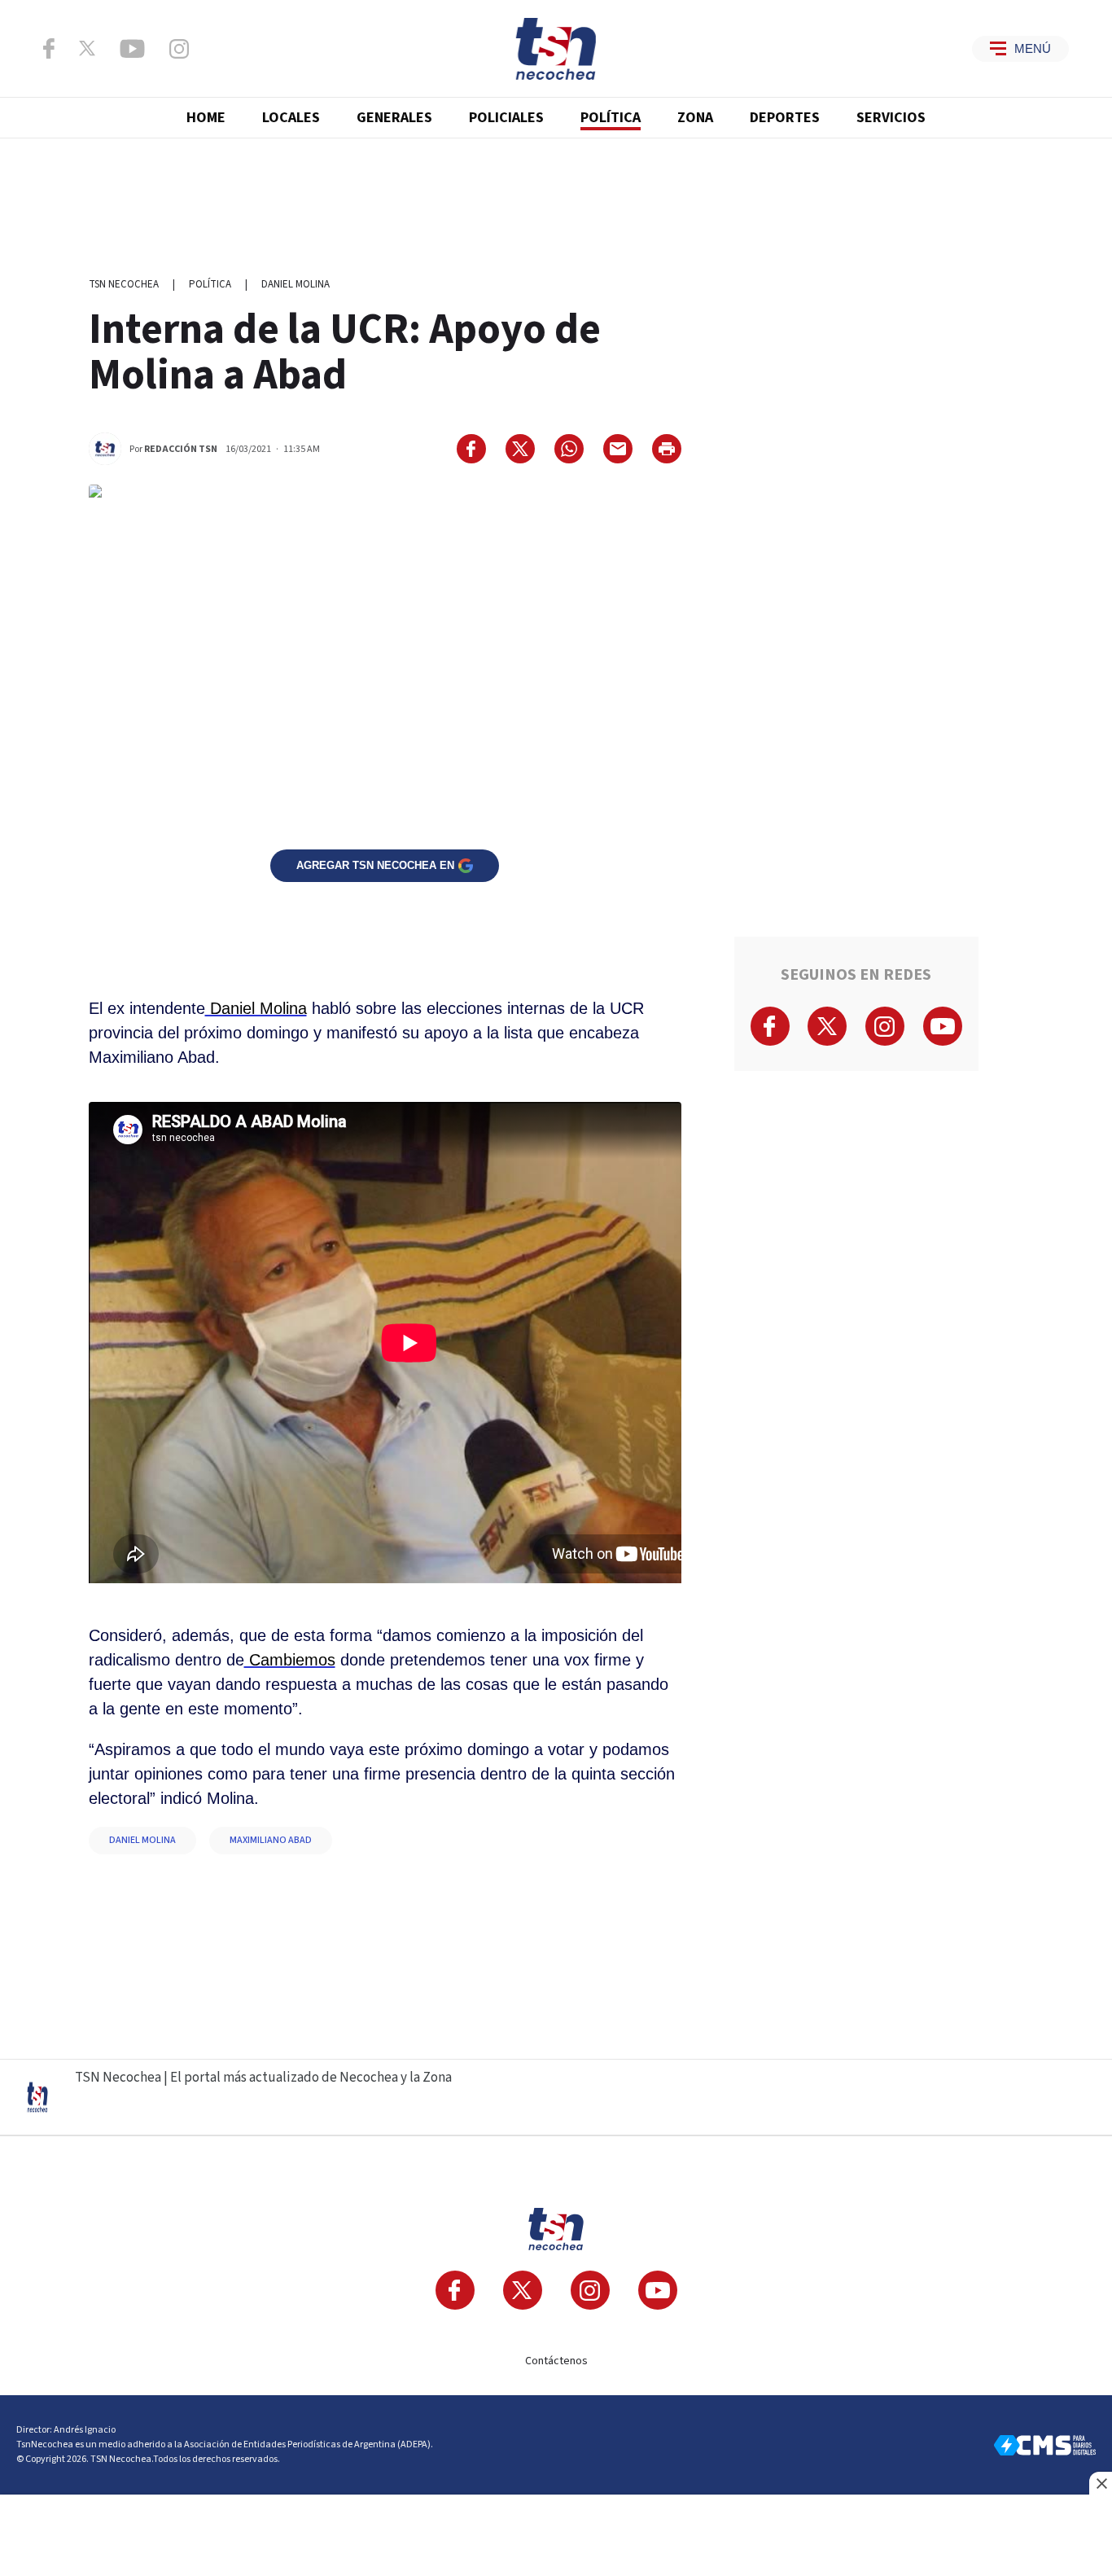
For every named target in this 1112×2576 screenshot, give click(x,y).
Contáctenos (556, 2361)
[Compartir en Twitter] (520, 449)
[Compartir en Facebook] (471, 449)
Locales (291, 118)
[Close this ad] (1101, 2483)
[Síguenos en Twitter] (87, 48)
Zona (695, 118)
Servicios (891, 118)
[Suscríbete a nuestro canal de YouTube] (132, 49)
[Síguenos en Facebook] (49, 48)
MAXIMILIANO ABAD (271, 1840)
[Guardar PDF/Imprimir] (667, 449)
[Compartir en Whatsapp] (569, 449)
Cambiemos (290, 1660)
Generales (394, 118)
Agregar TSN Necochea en (375, 865)
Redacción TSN (181, 449)
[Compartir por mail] (618, 449)
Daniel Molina (296, 284)
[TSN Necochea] (556, 49)
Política (611, 118)
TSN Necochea (124, 284)
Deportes (785, 118)
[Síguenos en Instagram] (179, 49)
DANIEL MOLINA (142, 1840)
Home (206, 118)
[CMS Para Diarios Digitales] (1045, 2445)
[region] (556, 200)
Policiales (506, 118)
